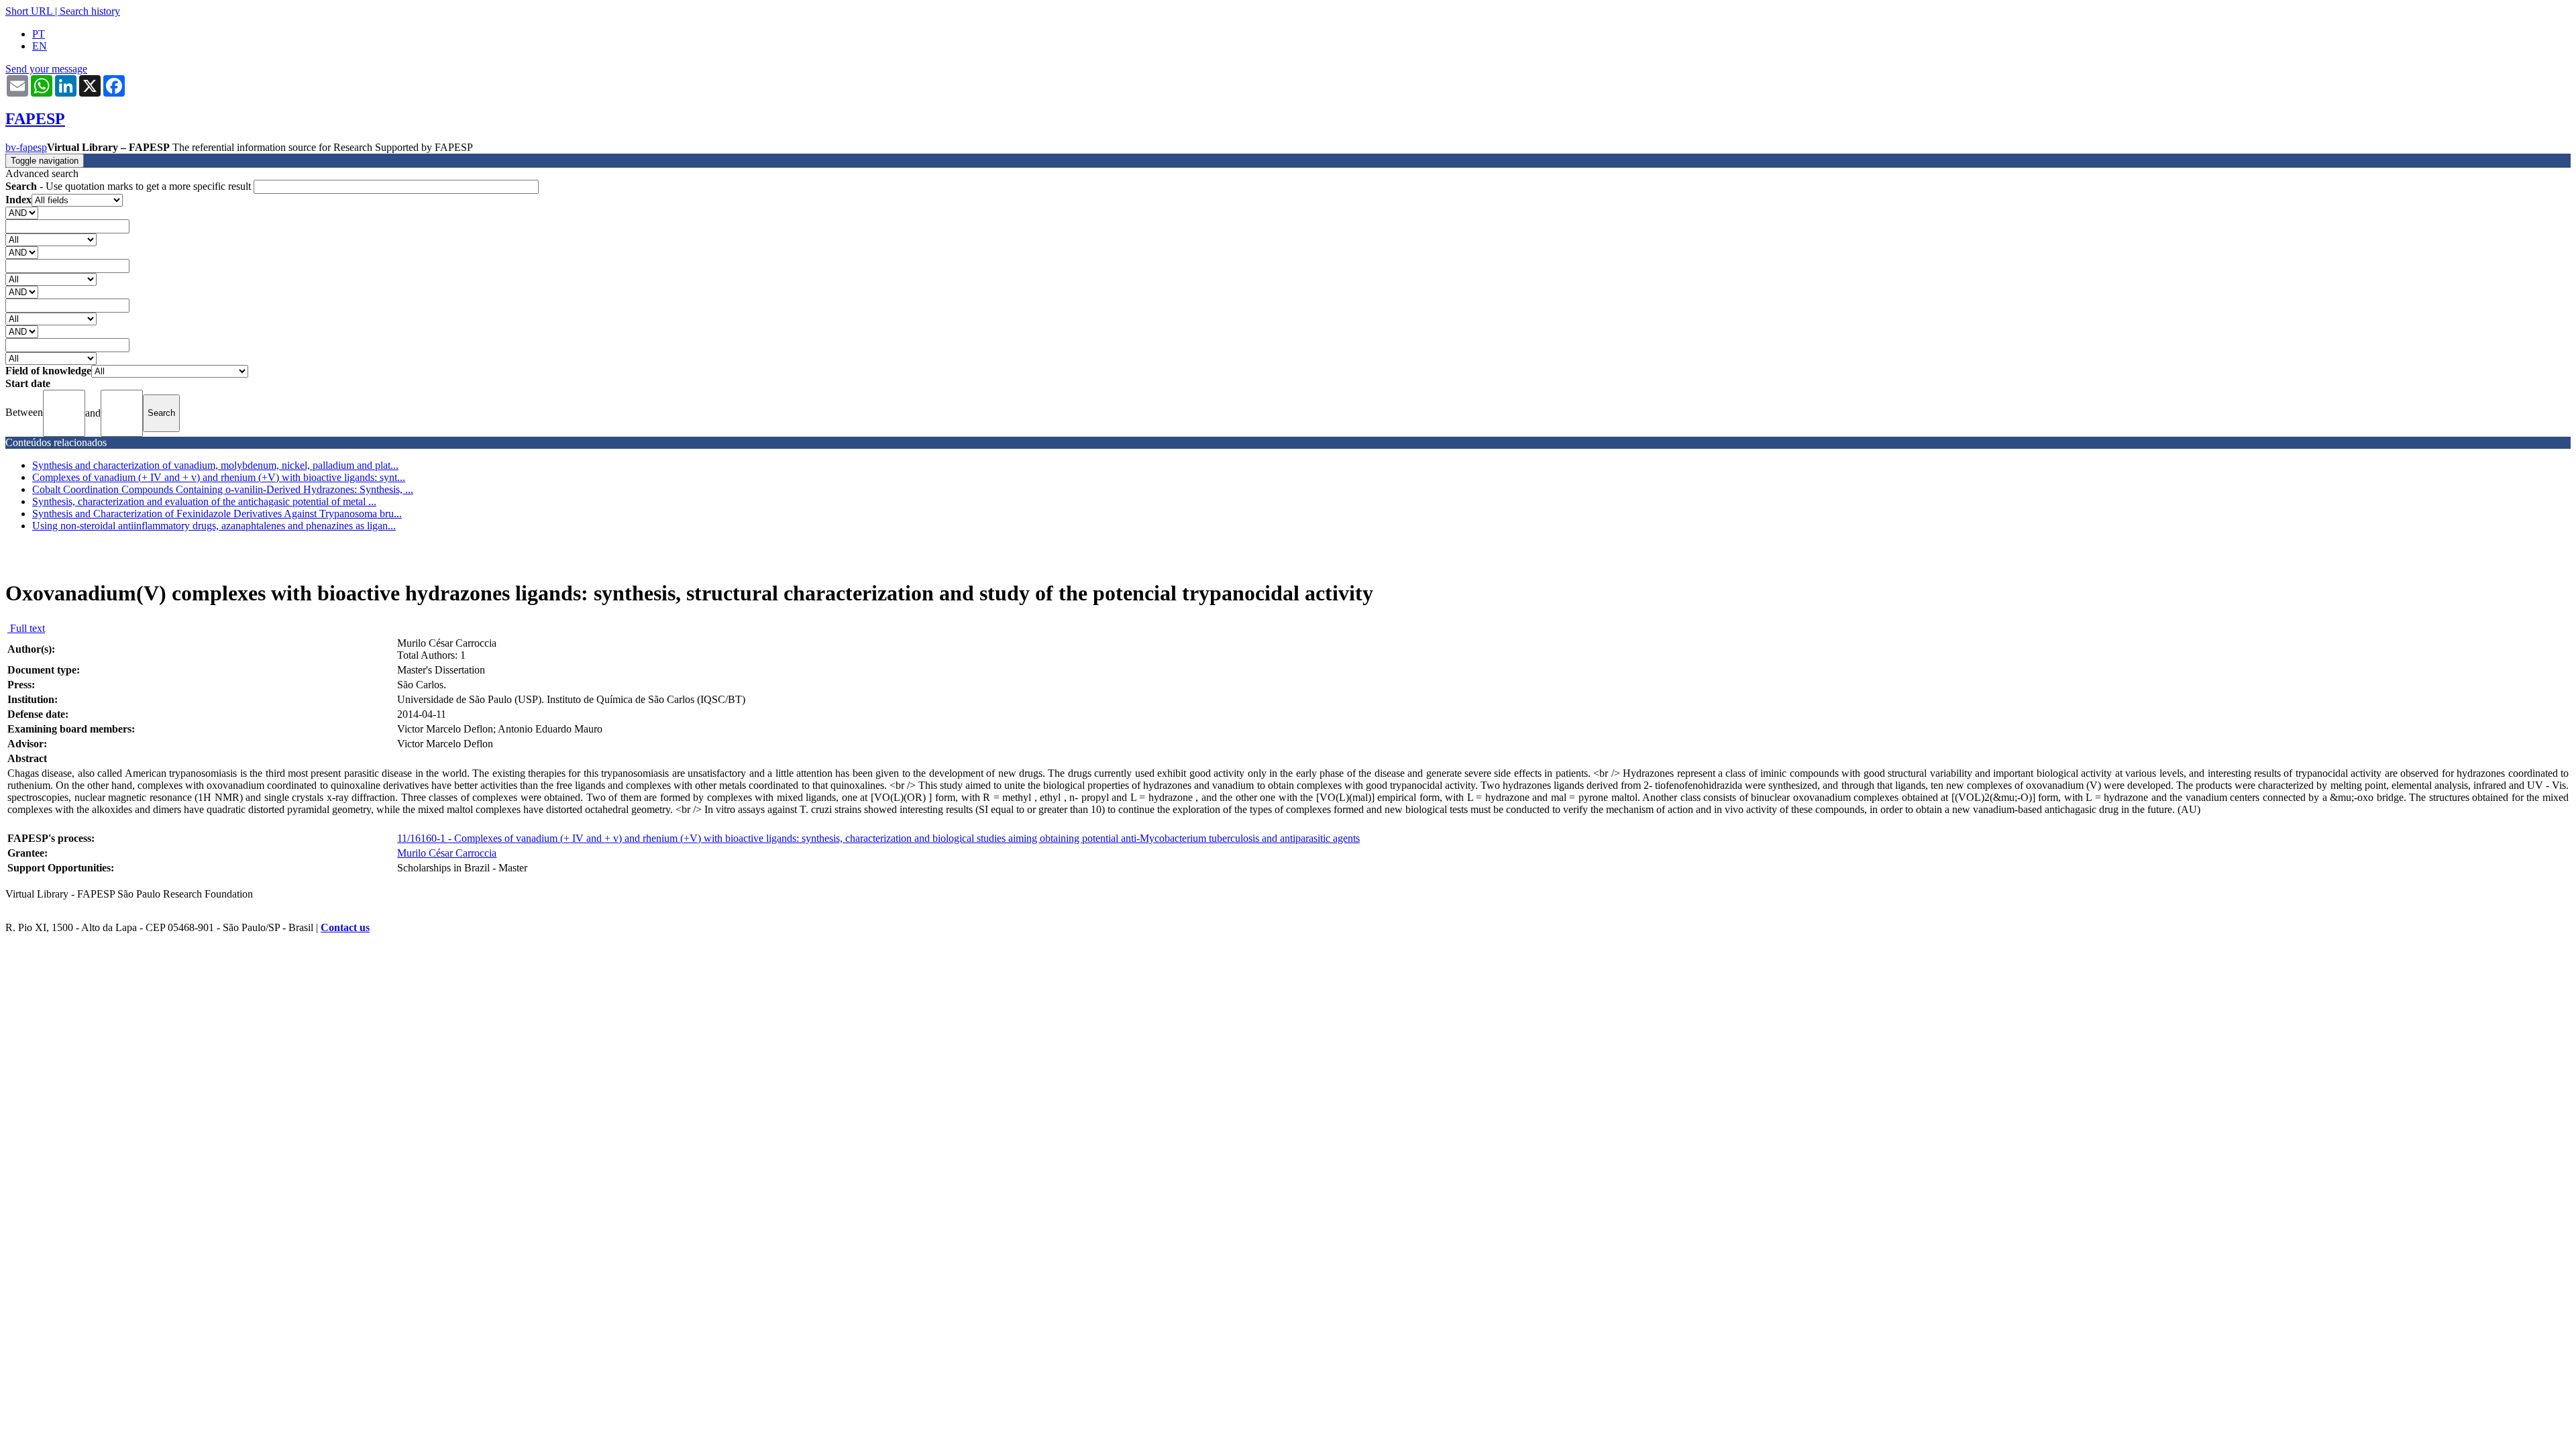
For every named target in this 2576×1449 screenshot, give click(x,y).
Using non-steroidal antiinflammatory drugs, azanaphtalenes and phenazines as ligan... (214, 526)
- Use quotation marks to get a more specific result (129, 186)
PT (39, 34)
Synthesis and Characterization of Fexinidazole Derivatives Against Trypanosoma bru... (217, 514)
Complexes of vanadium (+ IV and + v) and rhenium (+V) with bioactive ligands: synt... (219, 477)
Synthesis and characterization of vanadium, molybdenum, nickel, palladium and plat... (215, 465)
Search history (90, 11)
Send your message (46, 69)
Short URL (29, 11)
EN (40, 46)
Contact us (345, 927)
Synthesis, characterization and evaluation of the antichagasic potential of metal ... (204, 501)
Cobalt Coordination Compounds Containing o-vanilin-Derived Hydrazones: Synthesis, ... (223, 489)
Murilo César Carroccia (447, 853)
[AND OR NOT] (22, 212)
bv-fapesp (26, 147)
